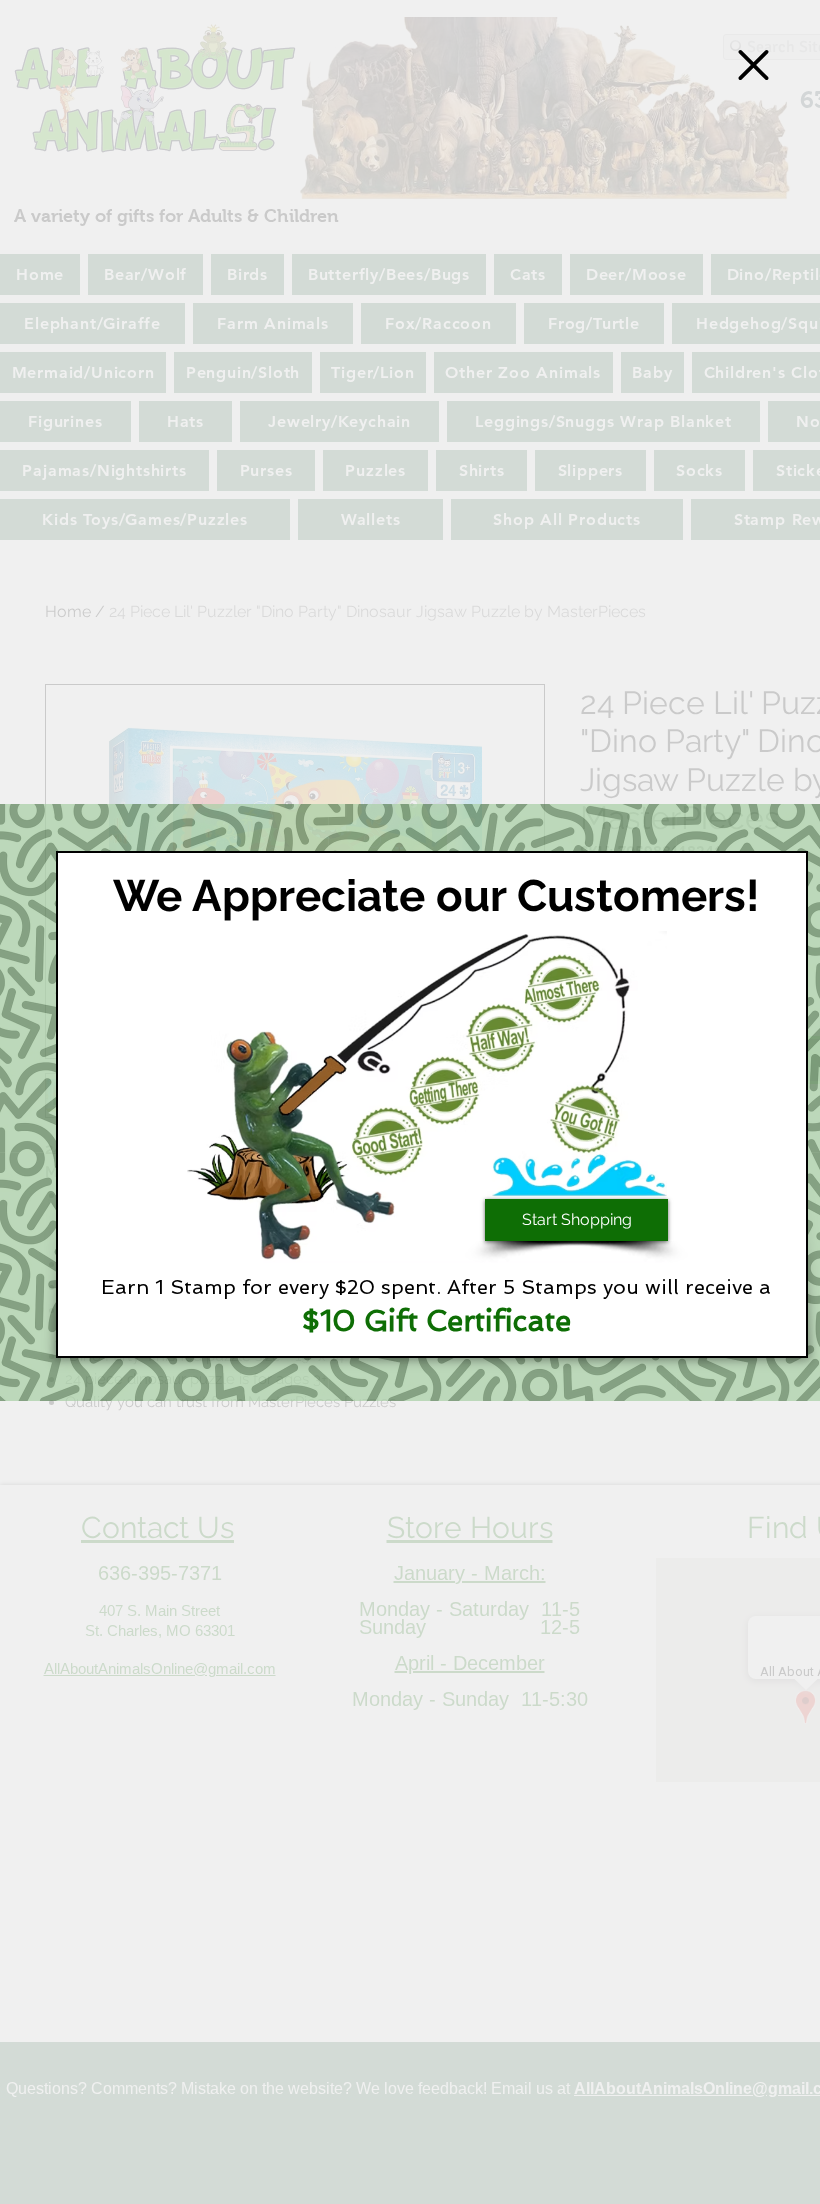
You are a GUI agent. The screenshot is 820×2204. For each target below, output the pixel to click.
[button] (753, 65)
